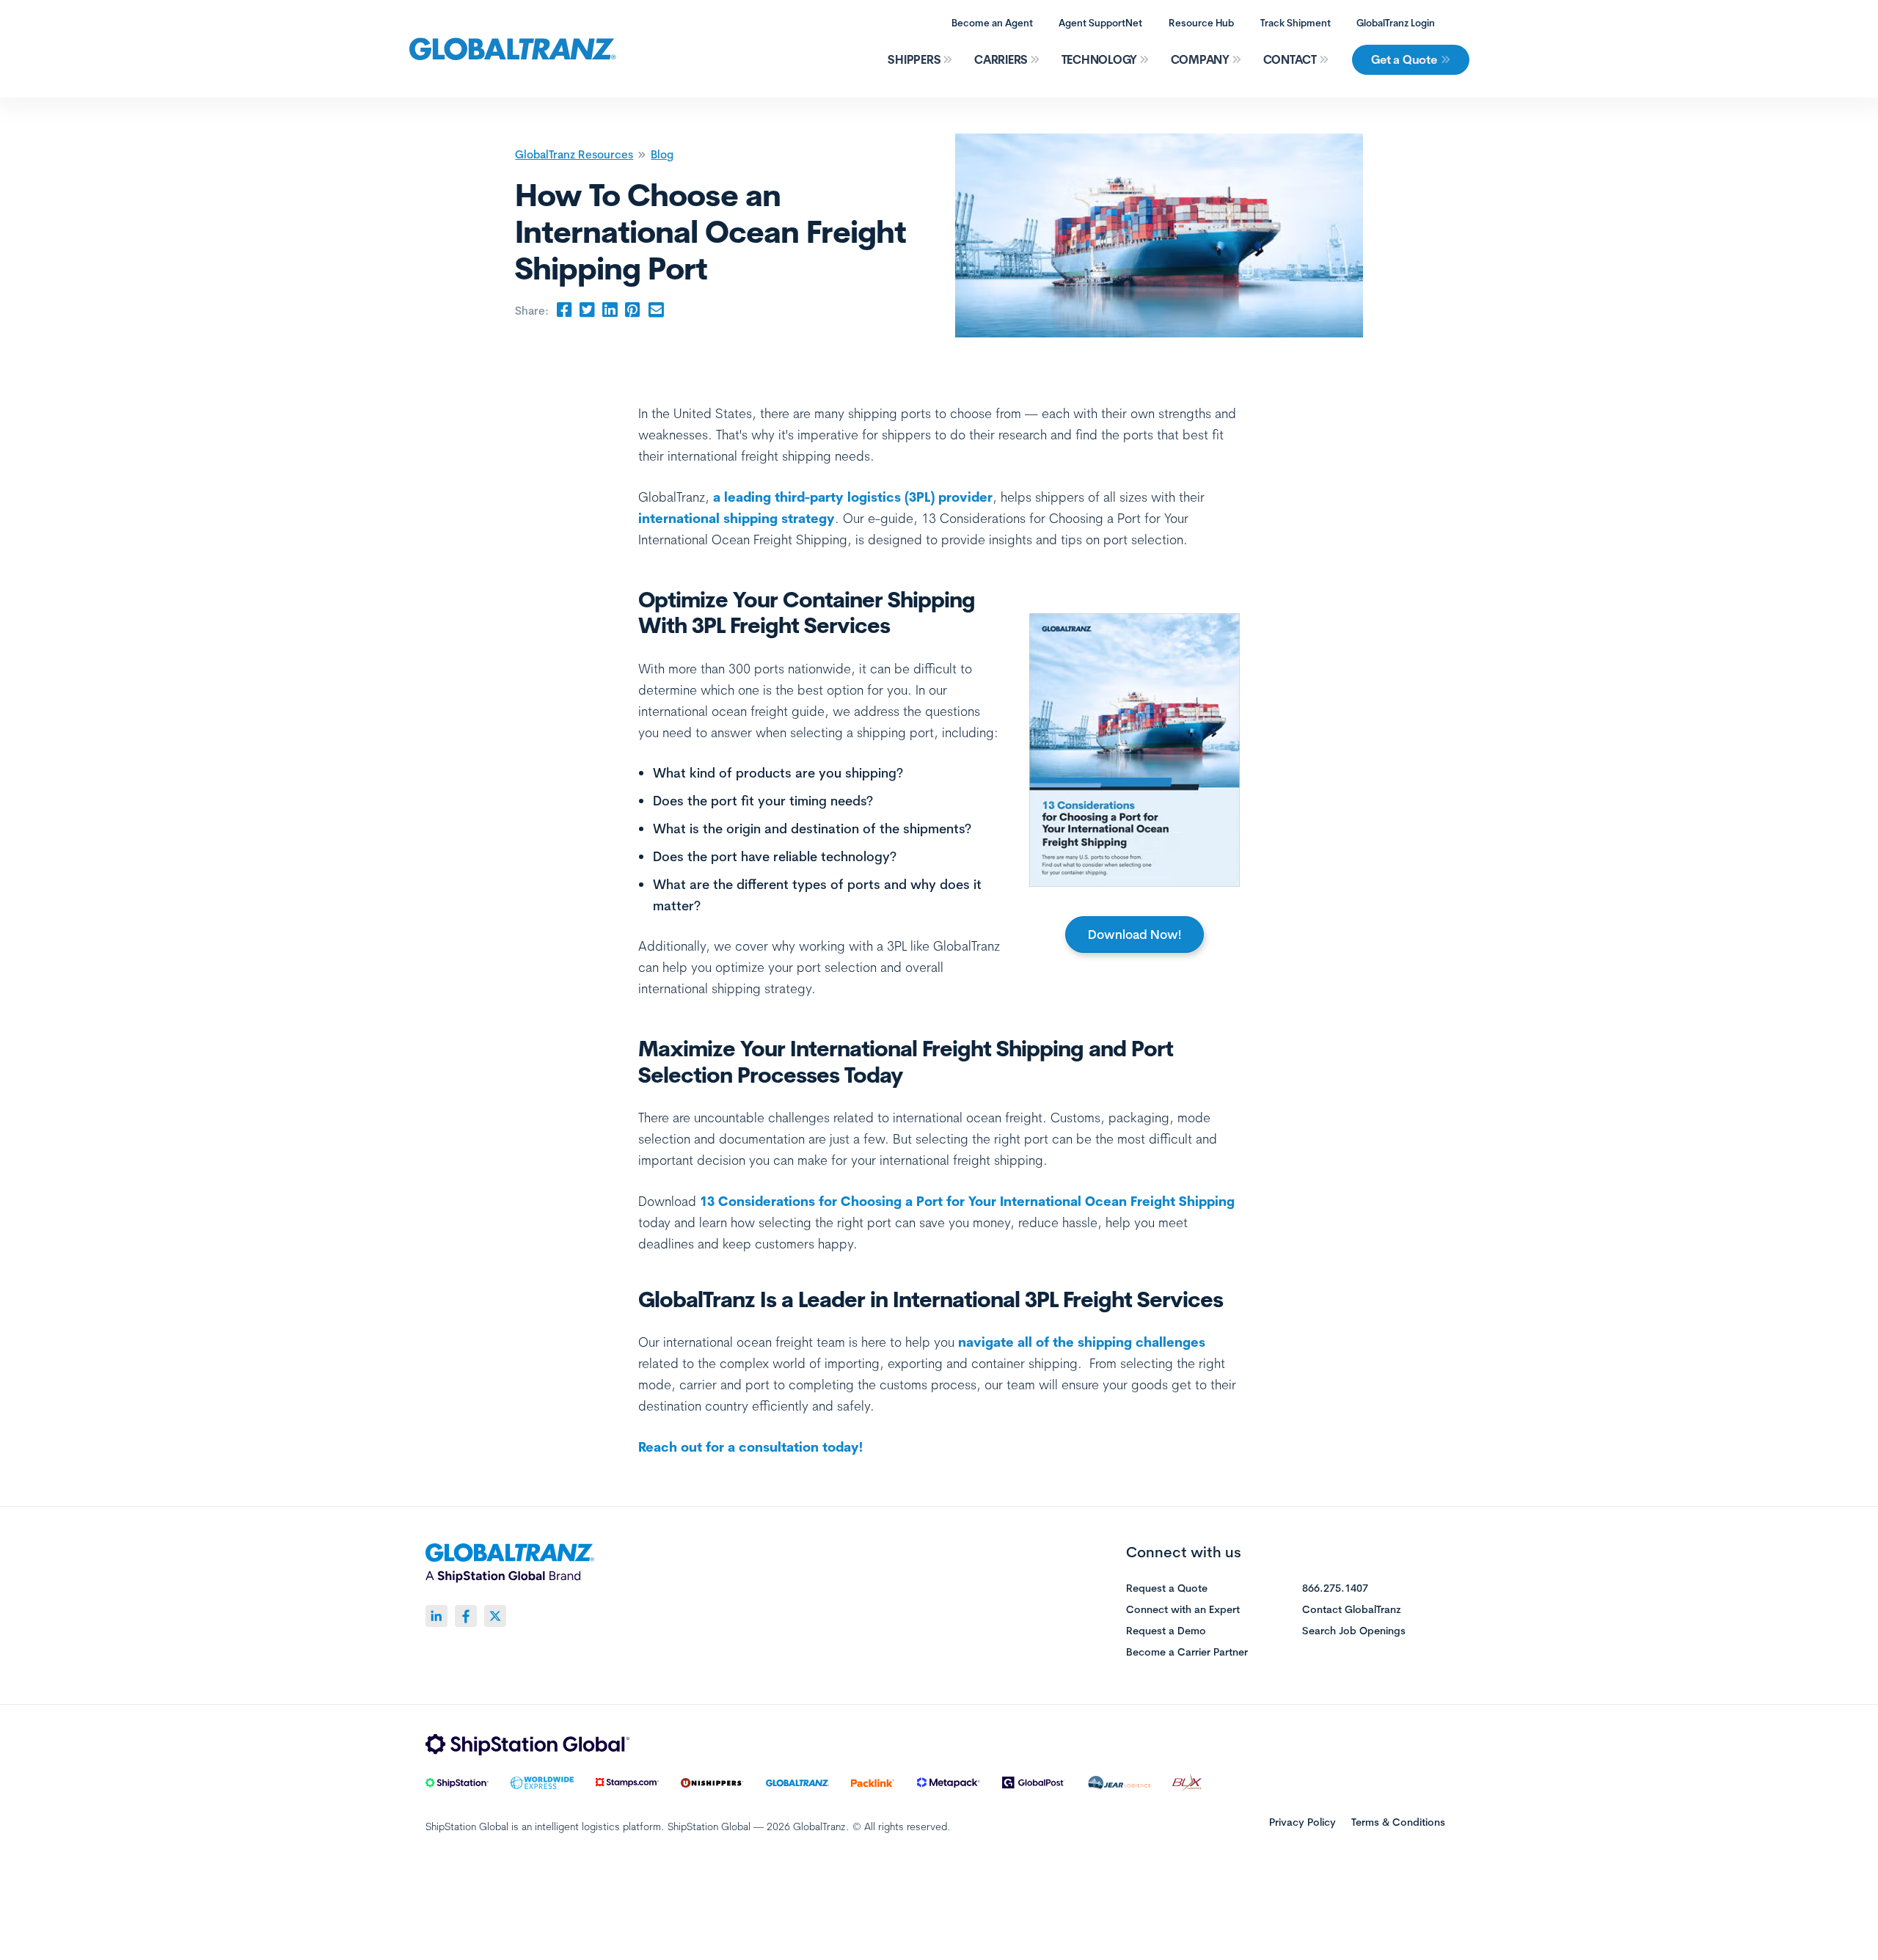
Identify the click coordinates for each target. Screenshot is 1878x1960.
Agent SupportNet (1100, 23)
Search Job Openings (1354, 1631)
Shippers (914, 59)
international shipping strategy (737, 518)
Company (1200, 59)
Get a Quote (1404, 59)
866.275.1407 (1335, 1589)
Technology (1100, 59)
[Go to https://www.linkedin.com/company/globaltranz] (436, 1616)
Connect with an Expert (1183, 1610)
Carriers (1001, 59)
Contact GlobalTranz (1352, 1610)
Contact (1290, 59)
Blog (662, 154)
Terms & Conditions (1398, 1822)
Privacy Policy (1302, 1822)
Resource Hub (1201, 23)
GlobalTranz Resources (574, 154)
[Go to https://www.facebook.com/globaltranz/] (466, 1616)
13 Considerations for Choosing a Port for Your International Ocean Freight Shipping (967, 1201)
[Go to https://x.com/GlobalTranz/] (495, 1616)
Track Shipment (1296, 23)
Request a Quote (1167, 1589)
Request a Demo (1166, 1631)
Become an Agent (992, 23)
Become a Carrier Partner (1187, 1653)
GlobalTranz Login (1396, 23)
